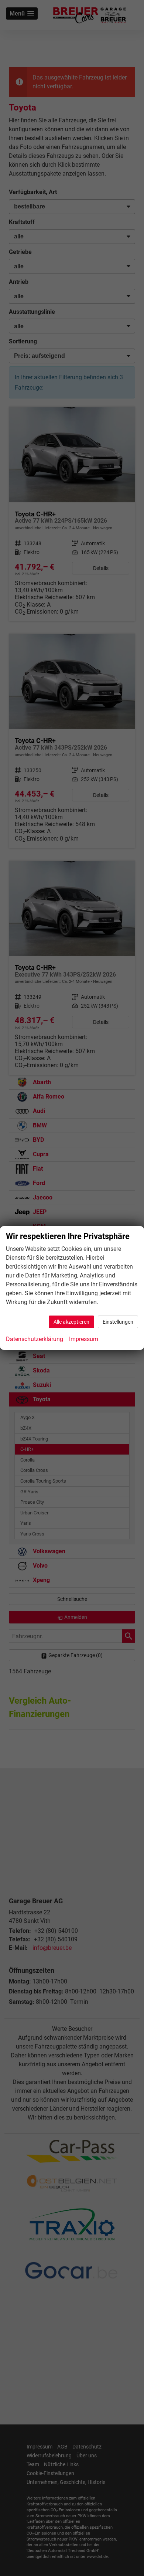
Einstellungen (118, 1322)
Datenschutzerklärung (35, 1339)
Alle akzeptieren (71, 1322)
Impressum (84, 1339)
